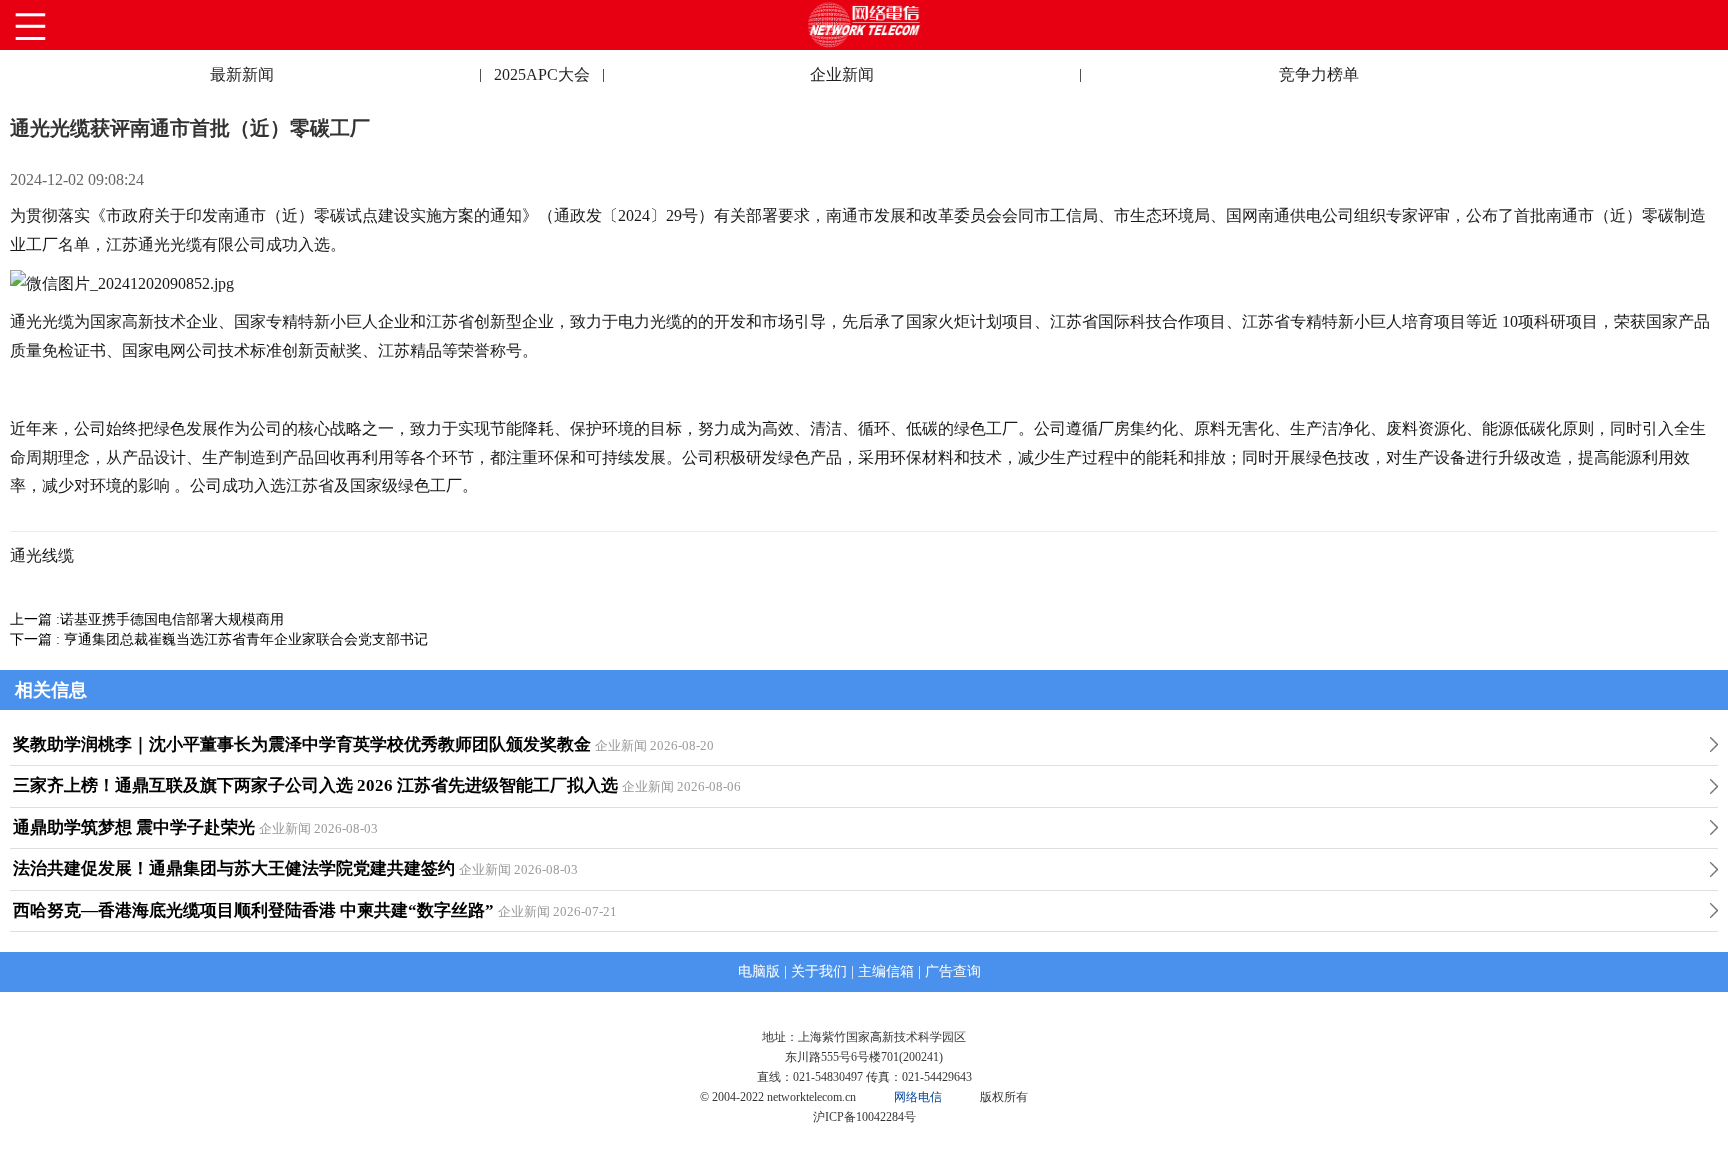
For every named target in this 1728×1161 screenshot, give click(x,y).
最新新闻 (242, 74)
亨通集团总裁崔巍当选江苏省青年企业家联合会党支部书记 (246, 639)
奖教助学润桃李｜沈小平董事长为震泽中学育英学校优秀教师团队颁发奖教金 (302, 744)
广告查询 (953, 971)
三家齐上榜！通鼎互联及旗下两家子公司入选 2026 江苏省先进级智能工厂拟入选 (315, 785)
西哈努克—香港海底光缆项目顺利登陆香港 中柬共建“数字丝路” (253, 910)
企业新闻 (842, 74)
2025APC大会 (542, 74)
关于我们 (819, 971)
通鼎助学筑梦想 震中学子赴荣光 (134, 827)
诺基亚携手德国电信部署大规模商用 (172, 619)
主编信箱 (886, 971)
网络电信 (918, 1097)
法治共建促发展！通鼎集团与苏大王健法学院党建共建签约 (234, 868)
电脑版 (759, 971)
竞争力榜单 (1319, 74)
